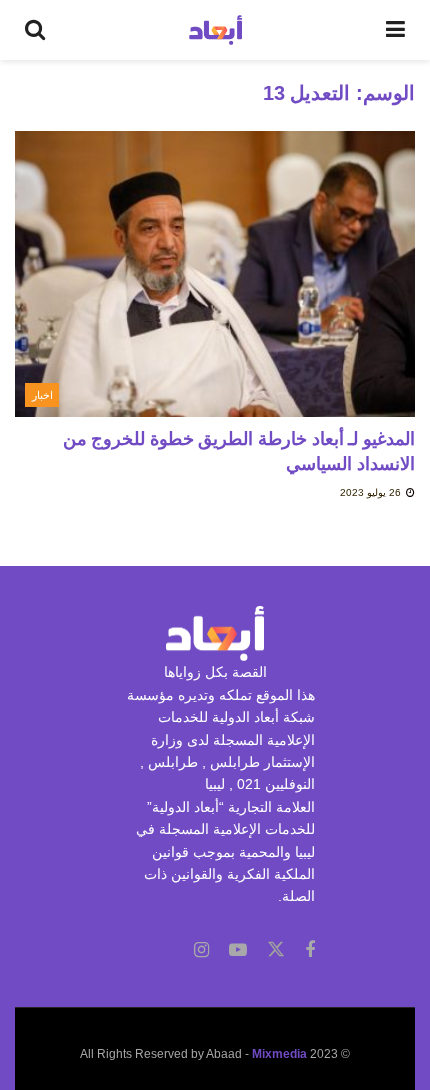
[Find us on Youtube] (238, 950)
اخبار (42, 395)
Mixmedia (279, 1054)
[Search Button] (35, 30)
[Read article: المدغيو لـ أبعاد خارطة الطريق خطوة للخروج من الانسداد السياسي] (215, 274)
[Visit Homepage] (215, 30)
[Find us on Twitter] (276, 950)
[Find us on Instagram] (201, 950)
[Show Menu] (395, 30)
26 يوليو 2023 (372, 492)
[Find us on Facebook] (310, 950)
